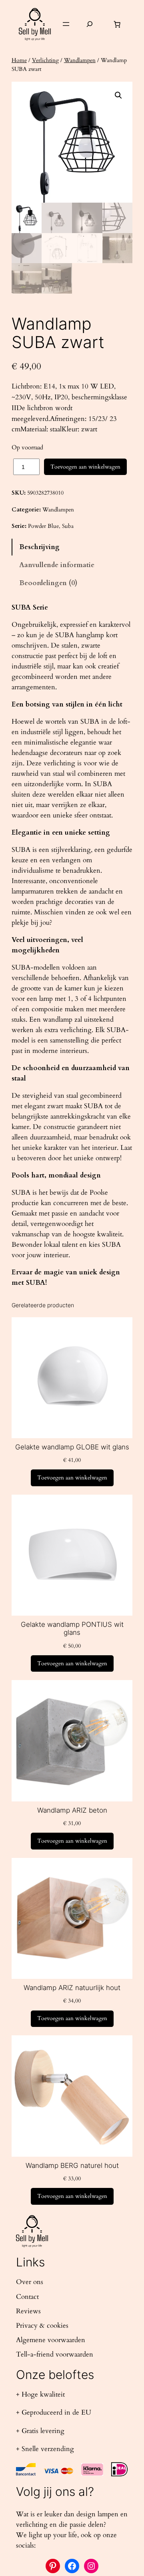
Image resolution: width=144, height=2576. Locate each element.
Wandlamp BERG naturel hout (72, 2165)
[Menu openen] (66, 24)
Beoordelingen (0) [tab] (48, 583)
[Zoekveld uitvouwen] (90, 24)
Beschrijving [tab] (39, 547)
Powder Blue (43, 526)
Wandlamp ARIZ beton (72, 1810)
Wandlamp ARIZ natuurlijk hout (72, 1988)
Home (19, 60)
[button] (118, 95)
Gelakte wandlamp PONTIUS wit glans (72, 1628)
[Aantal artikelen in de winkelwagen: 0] (117, 24)
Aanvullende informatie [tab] (57, 565)
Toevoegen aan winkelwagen (85, 467)
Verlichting (45, 60)
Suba (68, 526)
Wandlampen (80, 60)
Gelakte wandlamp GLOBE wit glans (72, 1447)
